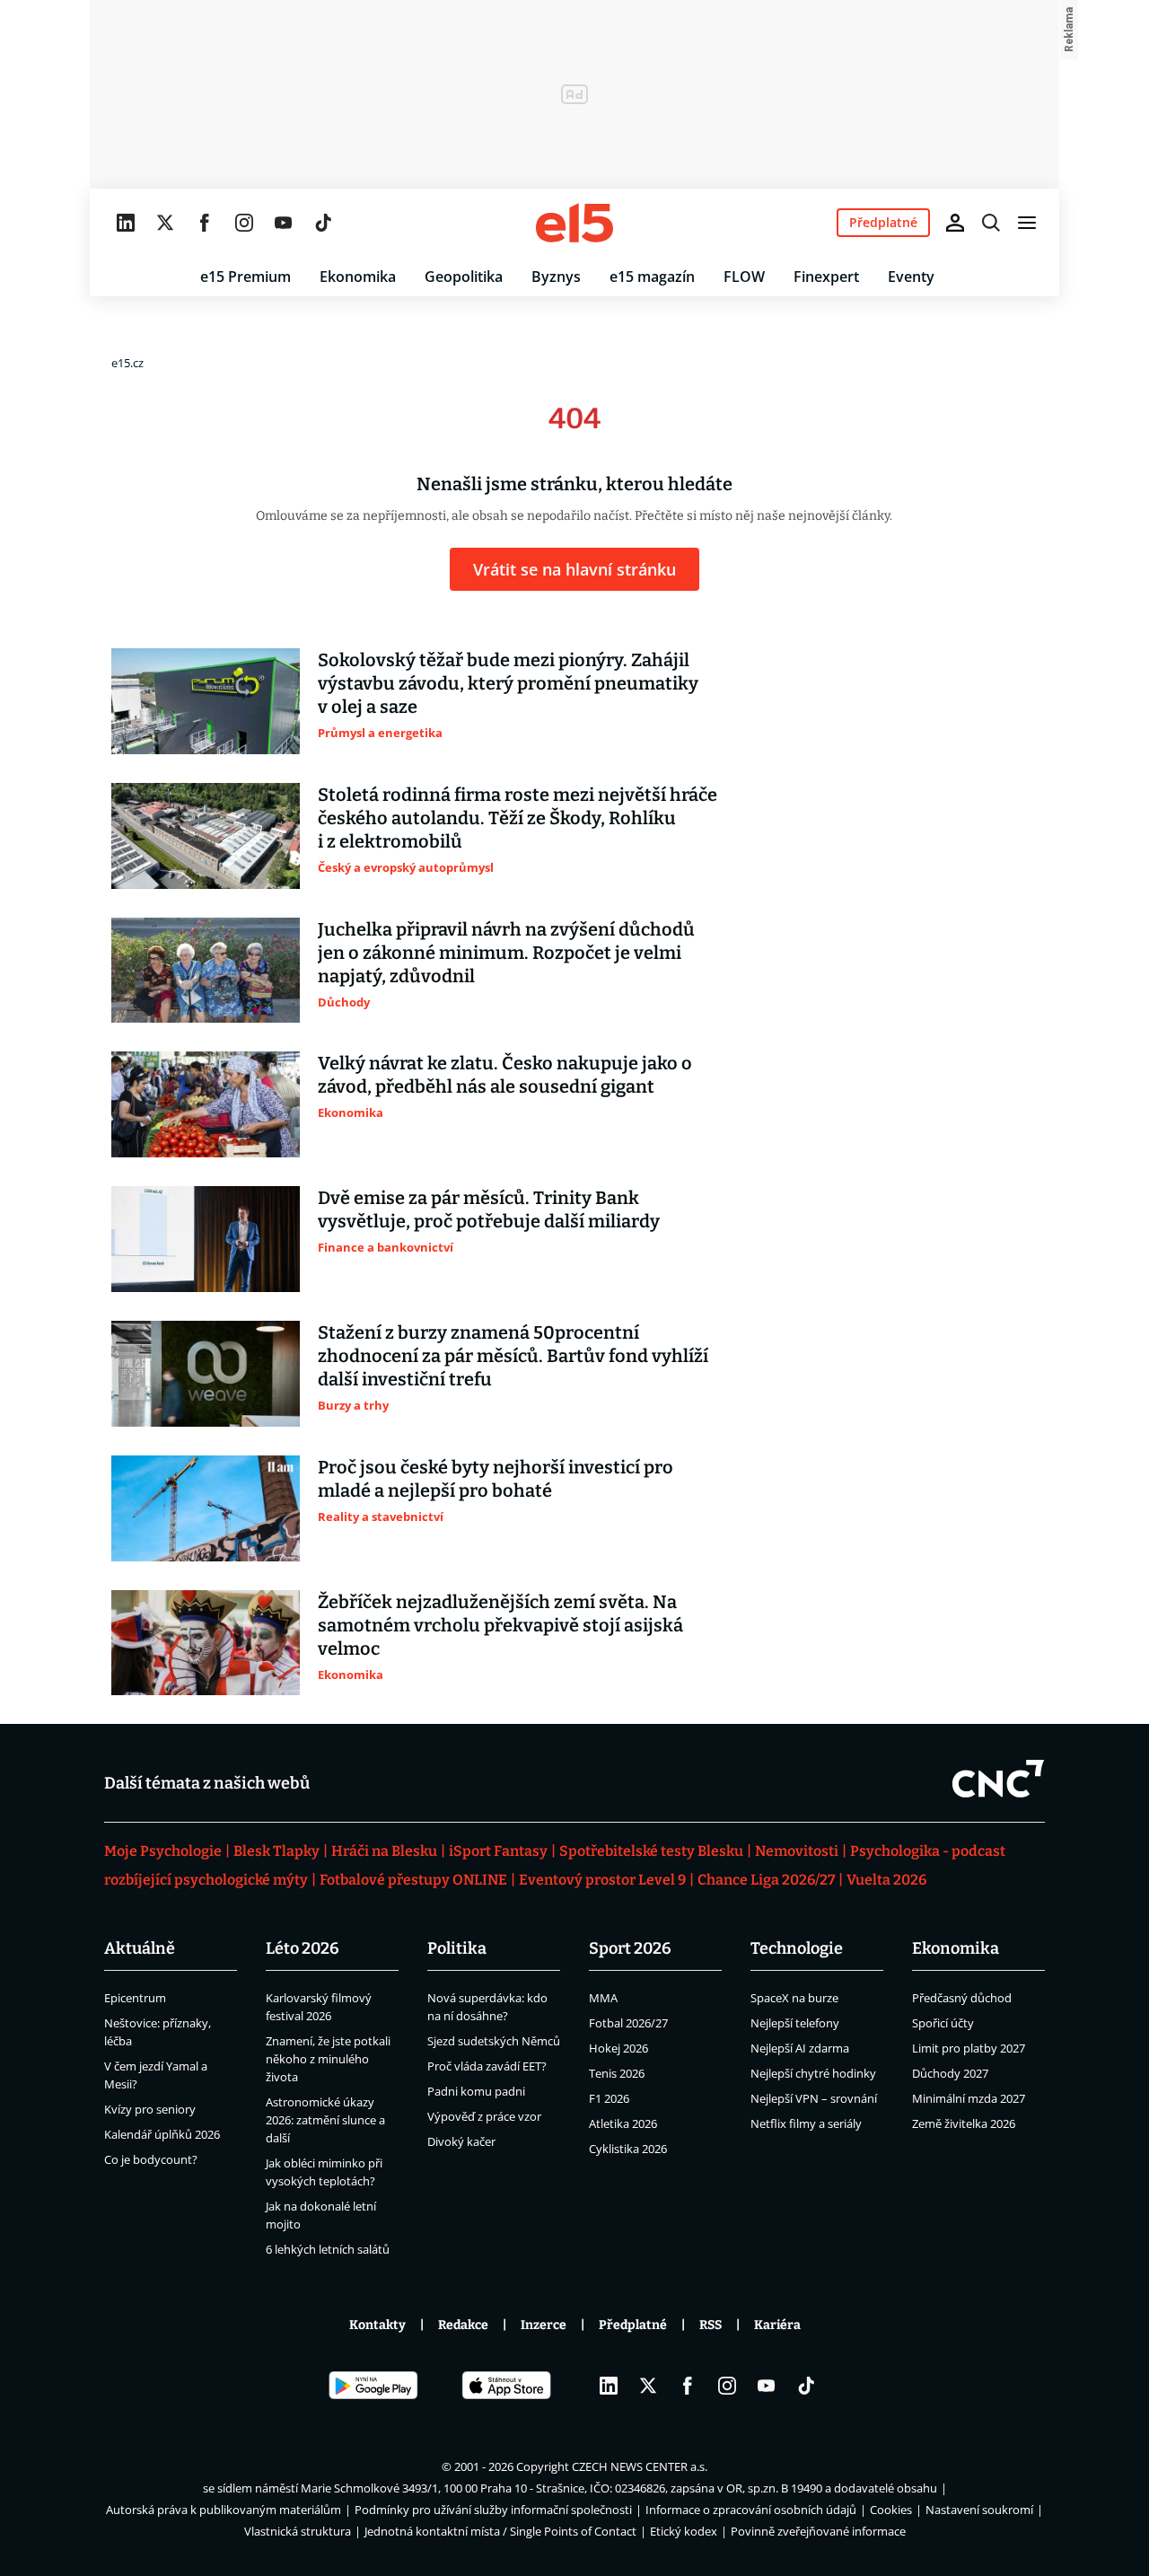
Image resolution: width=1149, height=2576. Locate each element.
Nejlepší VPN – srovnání (814, 2098)
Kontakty (377, 2325)
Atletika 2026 (623, 2123)
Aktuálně (140, 1948)
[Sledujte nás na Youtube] (284, 223)
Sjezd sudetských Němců (494, 2041)
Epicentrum (135, 1998)
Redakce (463, 2325)
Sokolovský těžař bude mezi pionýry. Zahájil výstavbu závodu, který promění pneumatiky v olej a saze (508, 683)
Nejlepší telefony (795, 2023)
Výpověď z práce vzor (484, 2116)
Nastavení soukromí (979, 2510)
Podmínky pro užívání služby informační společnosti (493, 2510)
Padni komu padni (476, 2091)
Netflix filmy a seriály (806, 2123)
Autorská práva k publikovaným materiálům (224, 2510)
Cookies (891, 2510)
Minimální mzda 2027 (969, 2098)
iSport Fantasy (498, 1851)
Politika (457, 1948)
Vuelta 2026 (886, 1880)
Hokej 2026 (618, 2048)
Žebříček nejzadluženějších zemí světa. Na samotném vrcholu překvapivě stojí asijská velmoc (500, 1625)
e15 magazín (652, 277)
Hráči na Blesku (384, 1851)
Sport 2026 (630, 1948)
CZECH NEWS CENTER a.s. (640, 2466)
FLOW (744, 277)
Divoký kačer (461, 2141)
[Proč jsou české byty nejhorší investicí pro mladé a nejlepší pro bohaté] (206, 1508)
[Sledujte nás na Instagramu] (244, 223)
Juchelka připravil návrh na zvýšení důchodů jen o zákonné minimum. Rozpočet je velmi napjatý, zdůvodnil (506, 953)
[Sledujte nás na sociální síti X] (165, 223)
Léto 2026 (303, 1948)
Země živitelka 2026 (964, 2123)
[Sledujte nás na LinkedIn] (126, 223)
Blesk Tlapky (276, 1851)
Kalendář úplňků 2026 (162, 2134)
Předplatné (633, 2325)
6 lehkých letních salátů (328, 2249)
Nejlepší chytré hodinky (813, 2073)
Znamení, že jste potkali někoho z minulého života (328, 2059)
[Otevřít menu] (1027, 223)
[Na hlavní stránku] (574, 223)
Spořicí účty (943, 2023)
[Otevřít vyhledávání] (991, 223)
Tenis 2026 (617, 2073)
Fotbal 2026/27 (628, 2023)
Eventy (911, 277)
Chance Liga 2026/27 (766, 1880)
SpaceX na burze (794, 1998)
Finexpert (826, 277)
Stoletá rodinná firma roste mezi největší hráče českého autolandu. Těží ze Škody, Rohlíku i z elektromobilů (517, 818)
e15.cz (127, 363)
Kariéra (777, 2325)
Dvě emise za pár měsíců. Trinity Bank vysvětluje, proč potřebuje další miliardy (489, 1209)
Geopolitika (464, 277)
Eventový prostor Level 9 (602, 1880)
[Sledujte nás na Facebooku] (205, 223)
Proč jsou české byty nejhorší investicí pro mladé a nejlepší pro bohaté (496, 1479)
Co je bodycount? (151, 2159)
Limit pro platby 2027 (969, 2048)
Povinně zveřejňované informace (818, 2531)
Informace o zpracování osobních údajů (751, 2510)
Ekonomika (358, 277)
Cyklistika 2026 (628, 2149)
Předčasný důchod (962, 1998)
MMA (603, 1998)
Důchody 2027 (950, 2073)
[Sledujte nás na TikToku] (323, 223)
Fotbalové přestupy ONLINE (413, 1880)
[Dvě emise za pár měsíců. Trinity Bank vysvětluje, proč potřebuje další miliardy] (206, 1239)
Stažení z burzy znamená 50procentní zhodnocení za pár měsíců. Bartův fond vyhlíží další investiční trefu (513, 1356)
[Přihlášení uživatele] (955, 223)
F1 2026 (609, 2098)
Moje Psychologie (163, 1851)
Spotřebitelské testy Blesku (651, 1851)
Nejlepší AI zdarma (800, 2048)
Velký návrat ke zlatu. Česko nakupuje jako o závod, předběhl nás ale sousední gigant (505, 1075)
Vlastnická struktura (298, 2531)
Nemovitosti (797, 1851)
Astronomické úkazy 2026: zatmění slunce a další (325, 2120)
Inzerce (544, 2325)
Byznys (556, 277)
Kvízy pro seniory (150, 2109)
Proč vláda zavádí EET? (487, 2066)
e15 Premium (246, 277)
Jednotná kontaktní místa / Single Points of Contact (500, 2531)
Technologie (797, 1948)
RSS (710, 2325)
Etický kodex (684, 2531)
